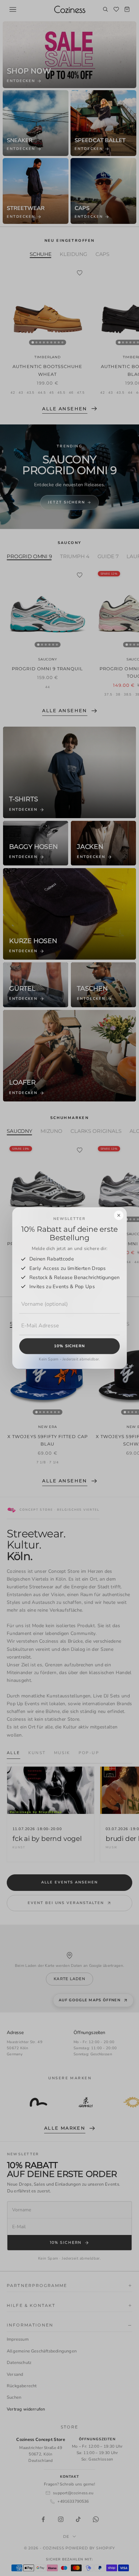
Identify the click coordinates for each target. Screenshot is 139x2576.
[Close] (119, 1215)
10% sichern (69, 1346)
